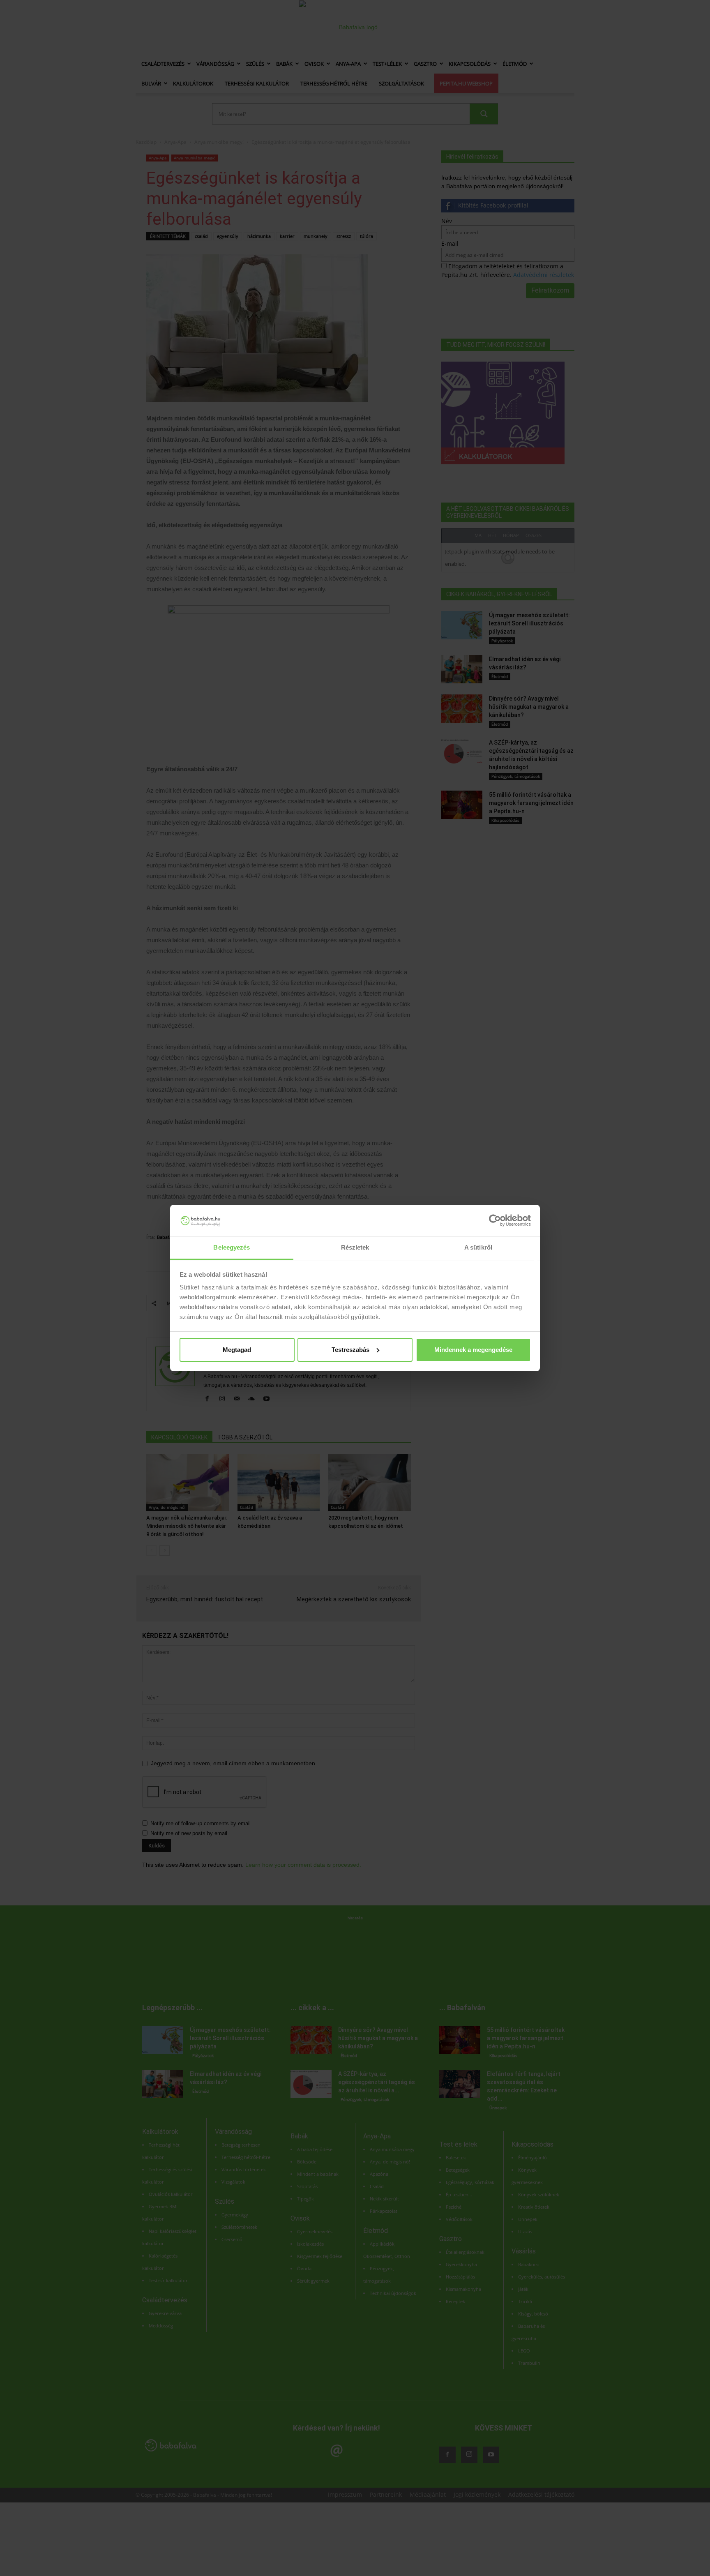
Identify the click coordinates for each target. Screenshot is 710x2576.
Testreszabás (350, 1350)
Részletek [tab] (355, 1247)
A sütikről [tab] (478, 1247)
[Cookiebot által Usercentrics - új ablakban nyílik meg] (495, 1220)
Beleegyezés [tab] (232, 1247)
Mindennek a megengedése (473, 1350)
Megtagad (237, 1350)
